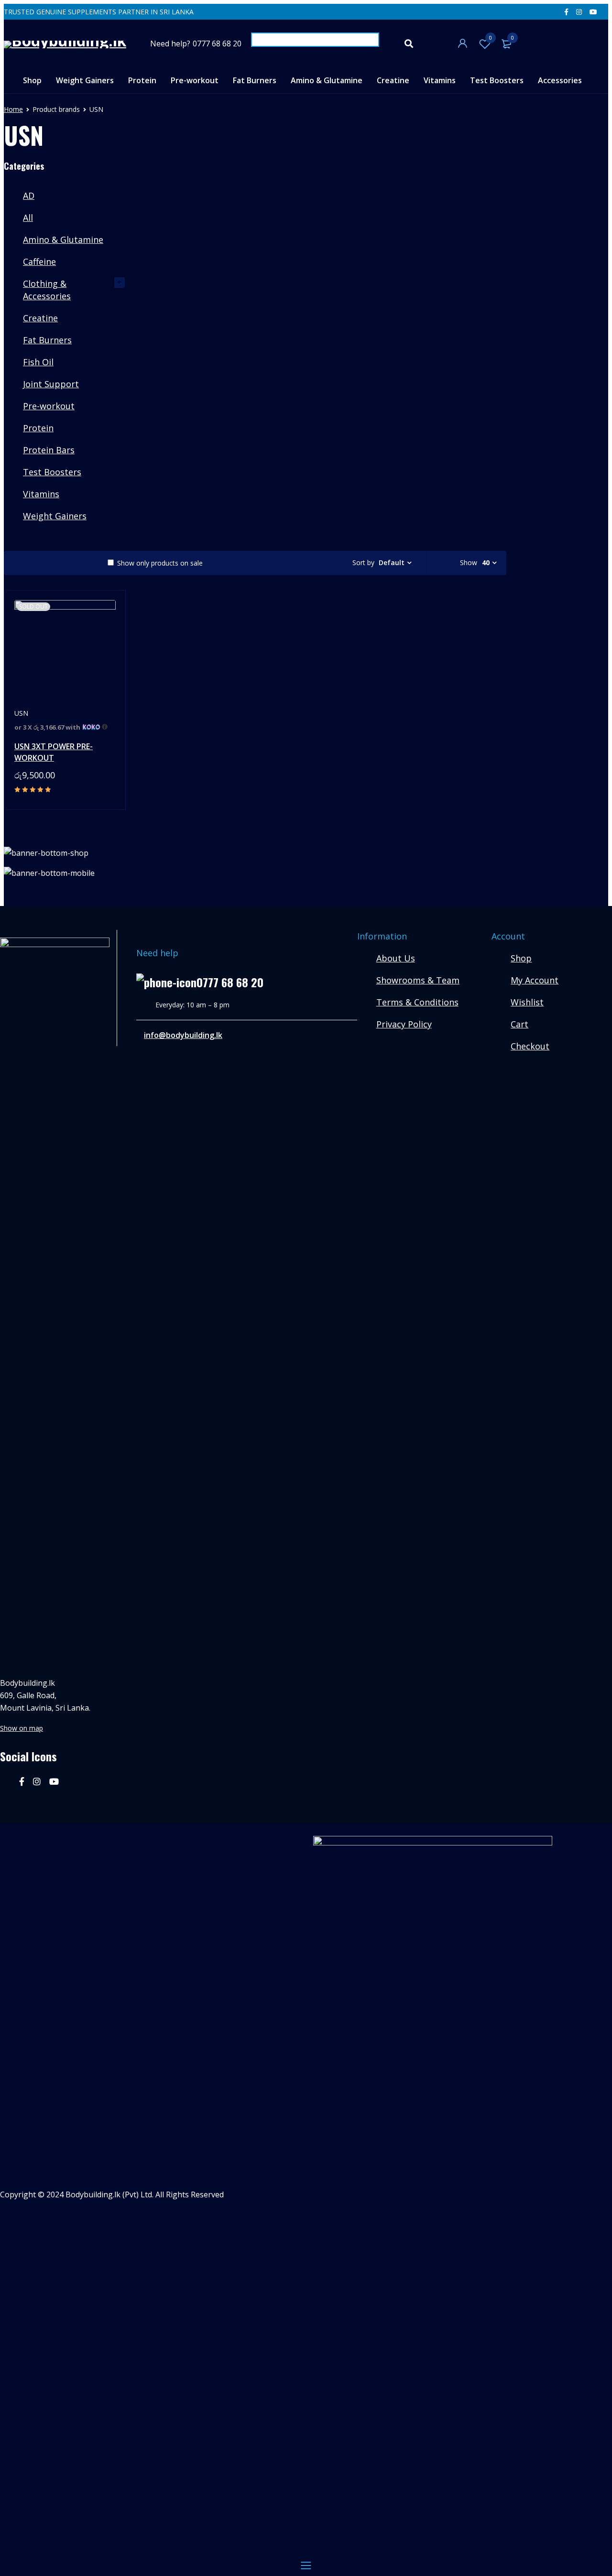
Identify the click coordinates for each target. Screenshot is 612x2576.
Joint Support (51, 384)
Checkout (530, 1046)
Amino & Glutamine (63, 240)
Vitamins (41, 494)
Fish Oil (38, 362)
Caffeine (39, 262)
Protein (38, 428)
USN (21, 713)
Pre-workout (49, 406)
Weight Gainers (55, 516)
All (28, 218)
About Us (396, 958)
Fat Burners (47, 340)
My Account (535, 980)
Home (13, 109)
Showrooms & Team (418, 980)
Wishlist (491, 38)
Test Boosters (52, 472)
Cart (519, 1024)
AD (29, 196)
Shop (521, 958)
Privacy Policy (404, 1024)
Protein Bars (49, 450)
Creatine (40, 318)
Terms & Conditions (417, 1002)
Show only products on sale (159, 563)
